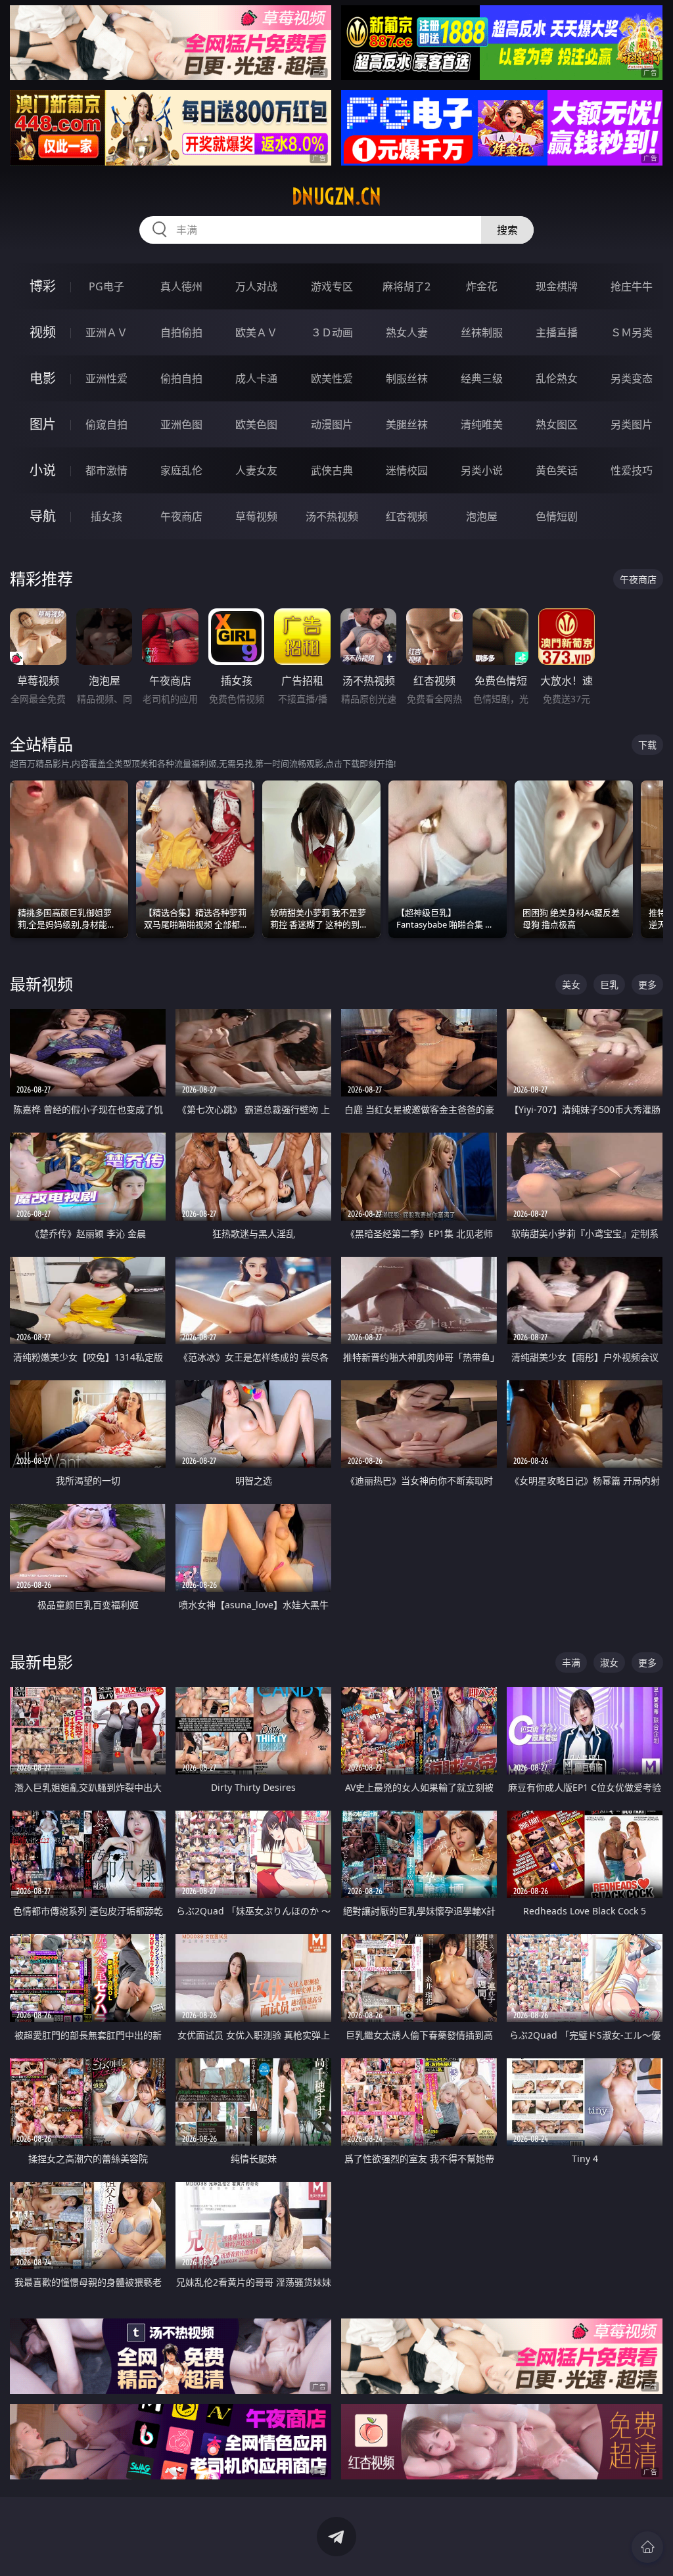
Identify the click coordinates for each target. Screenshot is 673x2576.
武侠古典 (332, 470)
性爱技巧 (632, 470)
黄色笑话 (557, 470)
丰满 (571, 1662)
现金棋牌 (557, 286)
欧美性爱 (332, 378)
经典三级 (482, 378)
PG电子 (106, 286)
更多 (647, 984)
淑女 (609, 1662)
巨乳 (609, 984)
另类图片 (632, 424)
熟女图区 (557, 424)
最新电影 (41, 1662)
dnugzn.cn (336, 196)
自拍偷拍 (181, 332)
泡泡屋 (482, 516)
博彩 (43, 286)
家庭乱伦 (181, 470)
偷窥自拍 (106, 424)
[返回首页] (647, 2547)
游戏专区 (332, 286)
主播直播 (557, 332)
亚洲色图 (181, 424)
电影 (43, 378)
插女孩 (106, 516)
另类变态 (632, 378)
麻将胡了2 (406, 286)
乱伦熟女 (557, 378)
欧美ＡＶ (256, 332)
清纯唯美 (482, 424)
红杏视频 (407, 516)
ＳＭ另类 (632, 332)
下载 (647, 745)
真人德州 (181, 286)
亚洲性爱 (106, 378)
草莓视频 (256, 516)
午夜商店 (181, 516)
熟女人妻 (407, 332)
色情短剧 (557, 516)
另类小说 (482, 470)
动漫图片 (332, 424)
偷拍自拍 (181, 378)
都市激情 (106, 470)
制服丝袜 (407, 378)
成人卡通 (256, 378)
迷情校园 (407, 470)
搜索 (507, 230)
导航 (43, 516)
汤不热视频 (332, 516)
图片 (43, 424)
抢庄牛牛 (632, 286)
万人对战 (256, 286)
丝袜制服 (482, 332)
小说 (43, 470)
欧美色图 (256, 424)
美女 (571, 984)
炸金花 (482, 286)
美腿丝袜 (407, 424)
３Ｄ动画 (332, 332)
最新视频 (41, 984)
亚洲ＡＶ (106, 332)
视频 (43, 332)
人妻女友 (256, 470)
